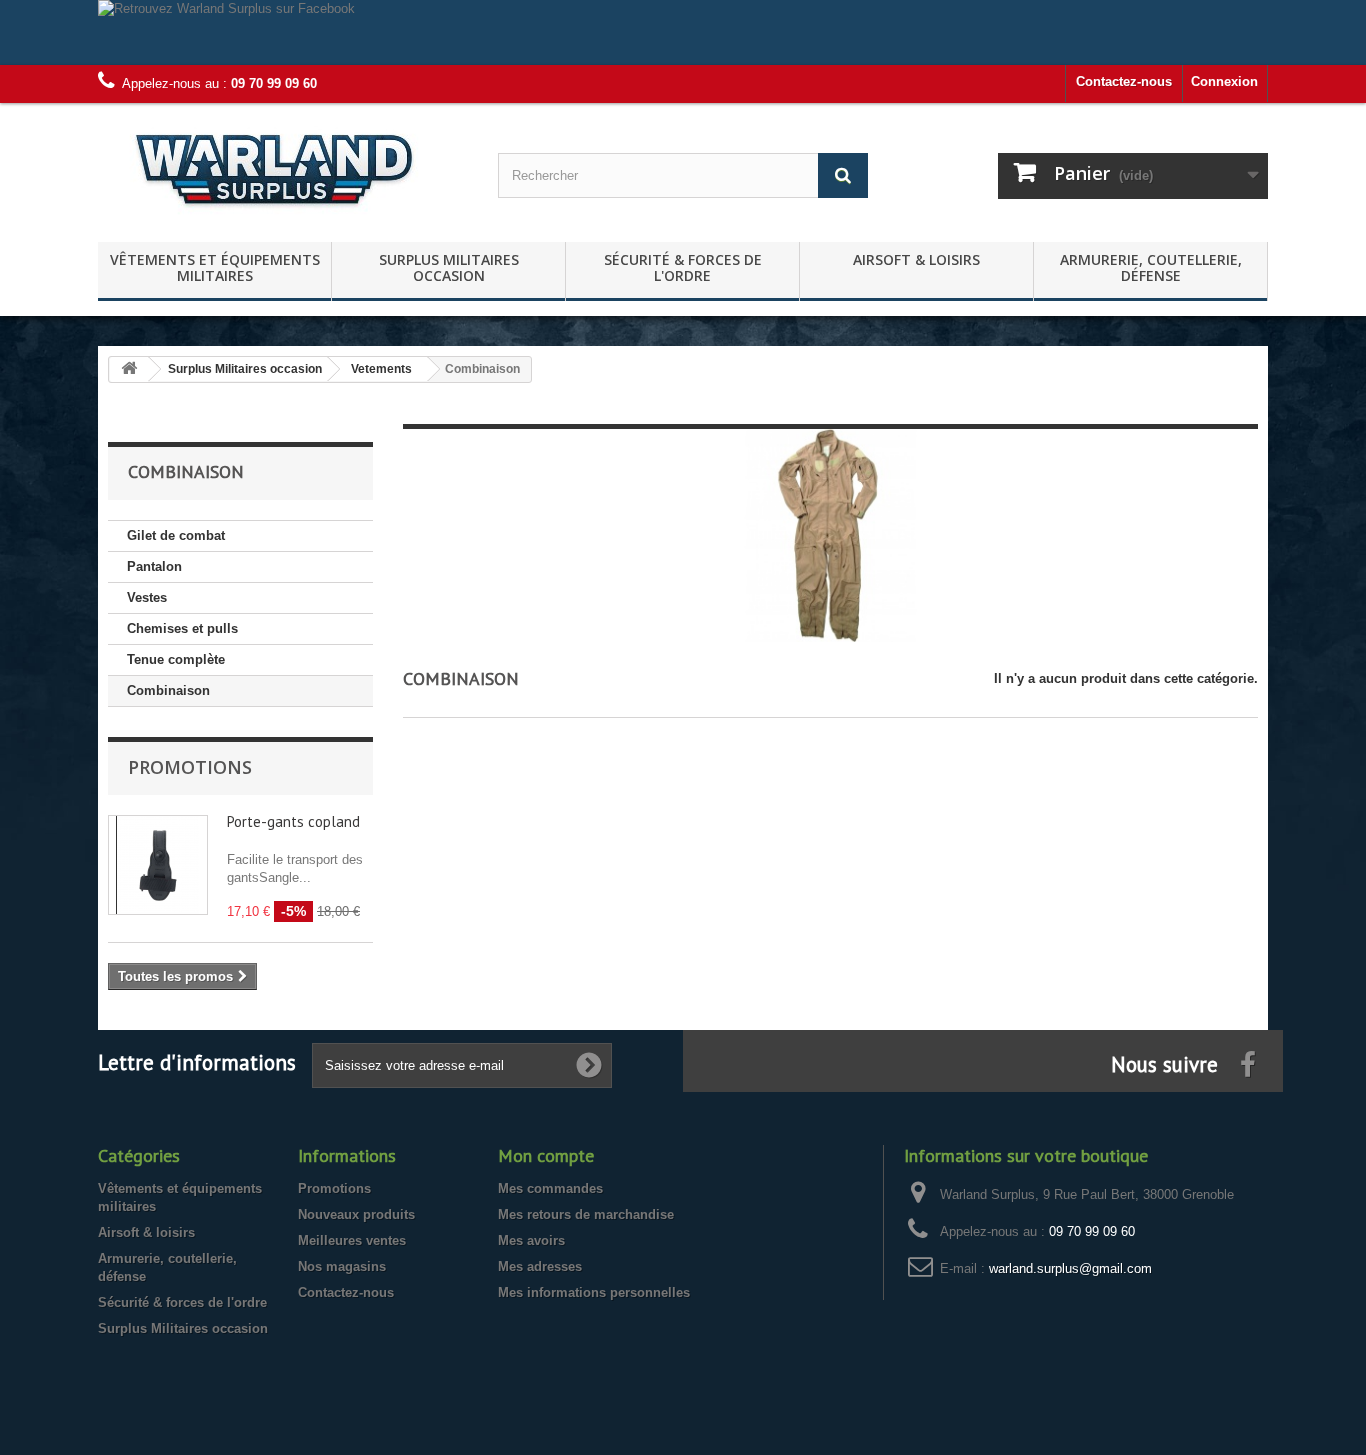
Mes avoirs (531, 1240)
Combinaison (168, 690)
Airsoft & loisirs (916, 259)
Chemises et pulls (182, 628)
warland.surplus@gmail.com (1070, 1268)
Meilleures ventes (352, 1240)
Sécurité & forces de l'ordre (683, 267)
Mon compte (546, 1155)
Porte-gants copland (293, 821)
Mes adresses (540, 1266)
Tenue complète (176, 659)
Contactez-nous (1124, 81)
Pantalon (154, 566)
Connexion (1224, 81)
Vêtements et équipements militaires (215, 267)
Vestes (147, 597)
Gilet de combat (176, 535)
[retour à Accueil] (129, 369)
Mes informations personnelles (594, 1292)
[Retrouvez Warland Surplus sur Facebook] (683, 32)
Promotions (190, 767)
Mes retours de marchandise (586, 1214)
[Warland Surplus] (283, 167)
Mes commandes (550, 1188)
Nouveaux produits (356, 1214)
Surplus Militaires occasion (449, 267)
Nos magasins (342, 1266)
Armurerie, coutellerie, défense (1151, 267)
